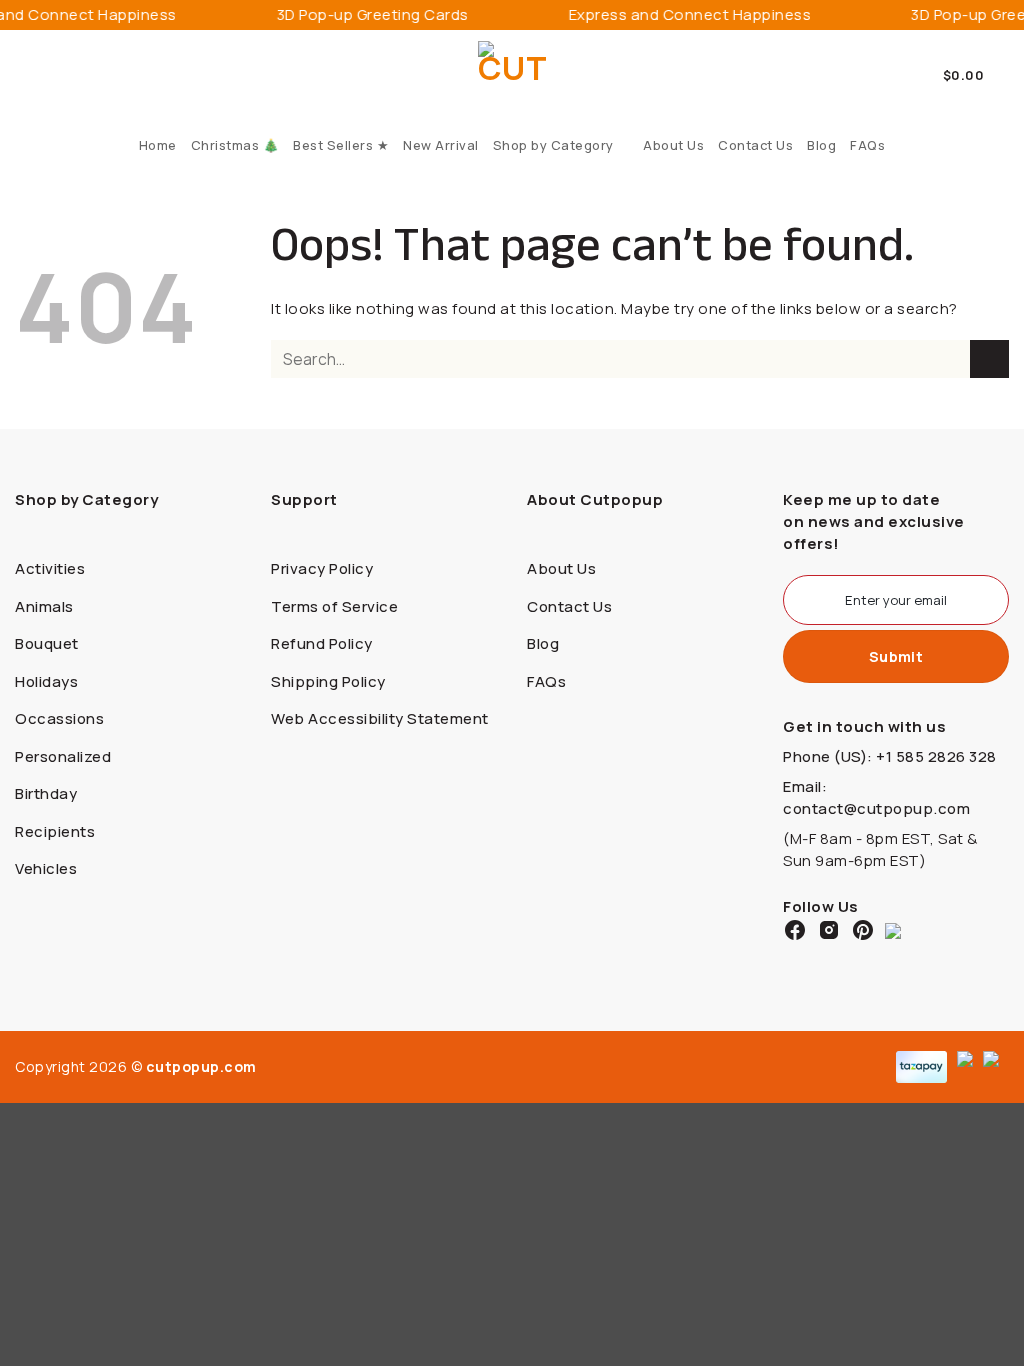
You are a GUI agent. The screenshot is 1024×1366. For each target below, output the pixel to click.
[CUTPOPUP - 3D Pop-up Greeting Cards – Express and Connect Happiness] (512, 75)
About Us (673, 145)
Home (158, 145)
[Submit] (989, 359)
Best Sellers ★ (341, 145)
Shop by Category (553, 145)
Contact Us (755, 145)
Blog (821, 145)
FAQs (867, 145)
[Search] (22, 75)
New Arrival (441, 145)
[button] (976, 75)
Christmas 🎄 (235, 145)
